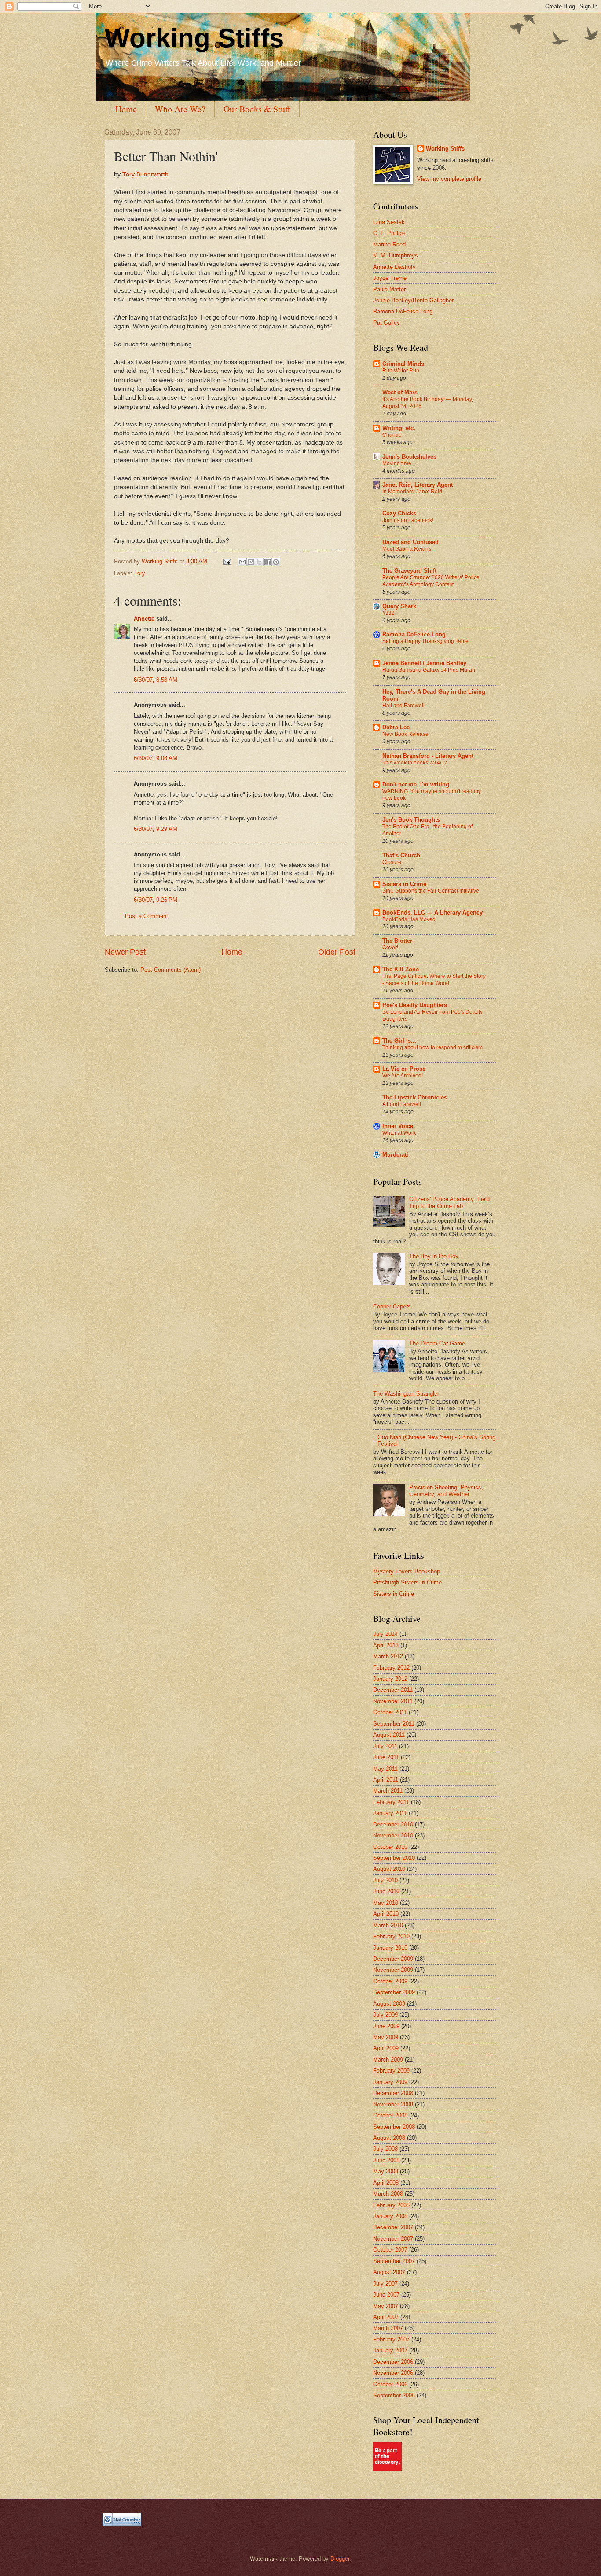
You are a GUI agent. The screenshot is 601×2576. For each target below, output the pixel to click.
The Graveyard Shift (409, 571)
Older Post (337, 952)
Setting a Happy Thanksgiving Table (425, 641)
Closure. (392, 862)
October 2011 (390, 1712)
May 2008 (386, 2171)
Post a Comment (147, 916)
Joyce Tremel (390, 278)
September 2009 (394, 1992)
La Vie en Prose (404, 1069)
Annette (144, 619)
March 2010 (388, 1925)
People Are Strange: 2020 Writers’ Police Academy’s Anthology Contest (431, 581)
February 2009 (391, 2071)
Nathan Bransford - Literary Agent (428, 756)
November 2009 (393, 1970)
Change (392, 435)
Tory (140, 573)
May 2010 (386, 1903)
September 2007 (394, 2261)
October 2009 (390, 1981)
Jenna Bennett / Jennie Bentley (424, 663)
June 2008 (386, 2160)
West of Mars (400, 392)
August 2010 (389, 1869)
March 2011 (388, 1791)
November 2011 (393, 1701)
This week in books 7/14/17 (415, 763)
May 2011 (385, 1769)
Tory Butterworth (145, 175)
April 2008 (386, 2183)
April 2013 (386, 1645)
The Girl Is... (399, 1041)
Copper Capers (392, 1306)
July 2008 (385, 2149)
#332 (388, 613)
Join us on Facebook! (408, 520)
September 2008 (394, 2127)
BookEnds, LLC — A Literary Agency (432, 913)
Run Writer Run (401, 371)
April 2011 (386, 1780)
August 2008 (389, 2138)
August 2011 (389, 1735)
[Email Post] (227, 561)
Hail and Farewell (403, 706)
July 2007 (385, 2284)
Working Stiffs (194, 38)
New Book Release (405, 734)
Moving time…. (400, 463)
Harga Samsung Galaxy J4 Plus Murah (429, 670)
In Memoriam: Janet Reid (412, 492)
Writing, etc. (399, 428)
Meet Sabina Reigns (407, 549)
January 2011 (390, 1813)
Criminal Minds (403, 364)
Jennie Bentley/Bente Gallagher (413, 300)
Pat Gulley (387, 323)
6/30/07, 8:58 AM (156, 680)
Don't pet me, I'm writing (416, 785)
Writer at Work (399, 1133)
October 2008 (390, 2115)
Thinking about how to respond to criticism (432, 1047)
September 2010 (394, 1858)
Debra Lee (396, 727)
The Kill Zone (401, 969)
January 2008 (390, 2216)
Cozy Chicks (399, 513)
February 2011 (391, 1802)
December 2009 (393, 1959)
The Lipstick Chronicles (415, 1097)
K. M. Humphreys (396, 255)
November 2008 (393, 2104)
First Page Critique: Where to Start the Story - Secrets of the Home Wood (434, 980)
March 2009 (388, 2060)
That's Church (401, 855)
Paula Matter (389, 289)
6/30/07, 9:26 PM (156, 900)
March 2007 (388, 2328)
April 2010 (386, 1914)
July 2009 (385, 2015)
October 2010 (390, 1847)
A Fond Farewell (402, 1104)
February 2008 (391, 2205)
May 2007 (386, 2306)
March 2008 (388, 2194)
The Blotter (397, 941)
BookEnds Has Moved (409, 919)
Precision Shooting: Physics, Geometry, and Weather (446, 1491)
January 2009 (390, 2082)
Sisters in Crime (404, 884)
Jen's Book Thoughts (411, 820)
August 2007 (389, 2272)
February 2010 (391, 1936)
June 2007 (386, 2295)
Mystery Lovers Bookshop (407, 1571)
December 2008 (393, 2093)
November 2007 (393, 2239)
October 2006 (390, 2384)
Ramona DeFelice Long (403, 311)
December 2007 (393, 2227)
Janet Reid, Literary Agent (418, 485)
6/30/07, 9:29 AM (156, 829)
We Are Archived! (403, 1076)
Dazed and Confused (410, 542)
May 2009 (386, 2037)
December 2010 (393, 1825)
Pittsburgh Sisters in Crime (407, 1582)
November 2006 (393, 2373)
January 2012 (390, 1679)
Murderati (395, 1155)
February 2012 (391, 1668)
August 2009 (389, 2004)
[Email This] (242, 562)
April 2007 (386, 2317)
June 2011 (386, 1757)
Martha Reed (389, 244)
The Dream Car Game (437, 1343)
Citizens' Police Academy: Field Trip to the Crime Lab (449, 1202)
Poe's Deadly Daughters (415, 1005)
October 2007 (390, 2250)
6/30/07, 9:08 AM (156, 758)
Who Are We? (180, 109)
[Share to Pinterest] (276, 562)
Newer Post (125, 952)
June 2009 (386, 2026)
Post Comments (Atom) (170, 970)
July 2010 (385, 1880)
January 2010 (390, 1948)
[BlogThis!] (251, 562)
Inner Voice (398, 1126)
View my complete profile (449, 179)
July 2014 (385, 1634)
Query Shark (399, 606)
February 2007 (391, 2339)
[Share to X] (259, 562)
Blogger (340, 2559)
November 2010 (393, 1836)
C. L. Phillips (389, 233)
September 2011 (394, 1724)
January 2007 (390, 2350)
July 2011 (385, 1746)
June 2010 (386, 1891)
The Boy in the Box (434, 1256)
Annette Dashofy (394, 267)
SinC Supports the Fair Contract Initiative (431, 891)
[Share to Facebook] (268, 562)
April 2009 (386, 2048)
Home (126, 109)
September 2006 (394, 2395)
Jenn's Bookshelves (409, 457)
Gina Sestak (389, 222)
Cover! (390, 948)
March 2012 (388, 1656)
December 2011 (393, 1690)
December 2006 (393, 2362)
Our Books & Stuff (257, 109)
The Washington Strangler (406, 1394)
